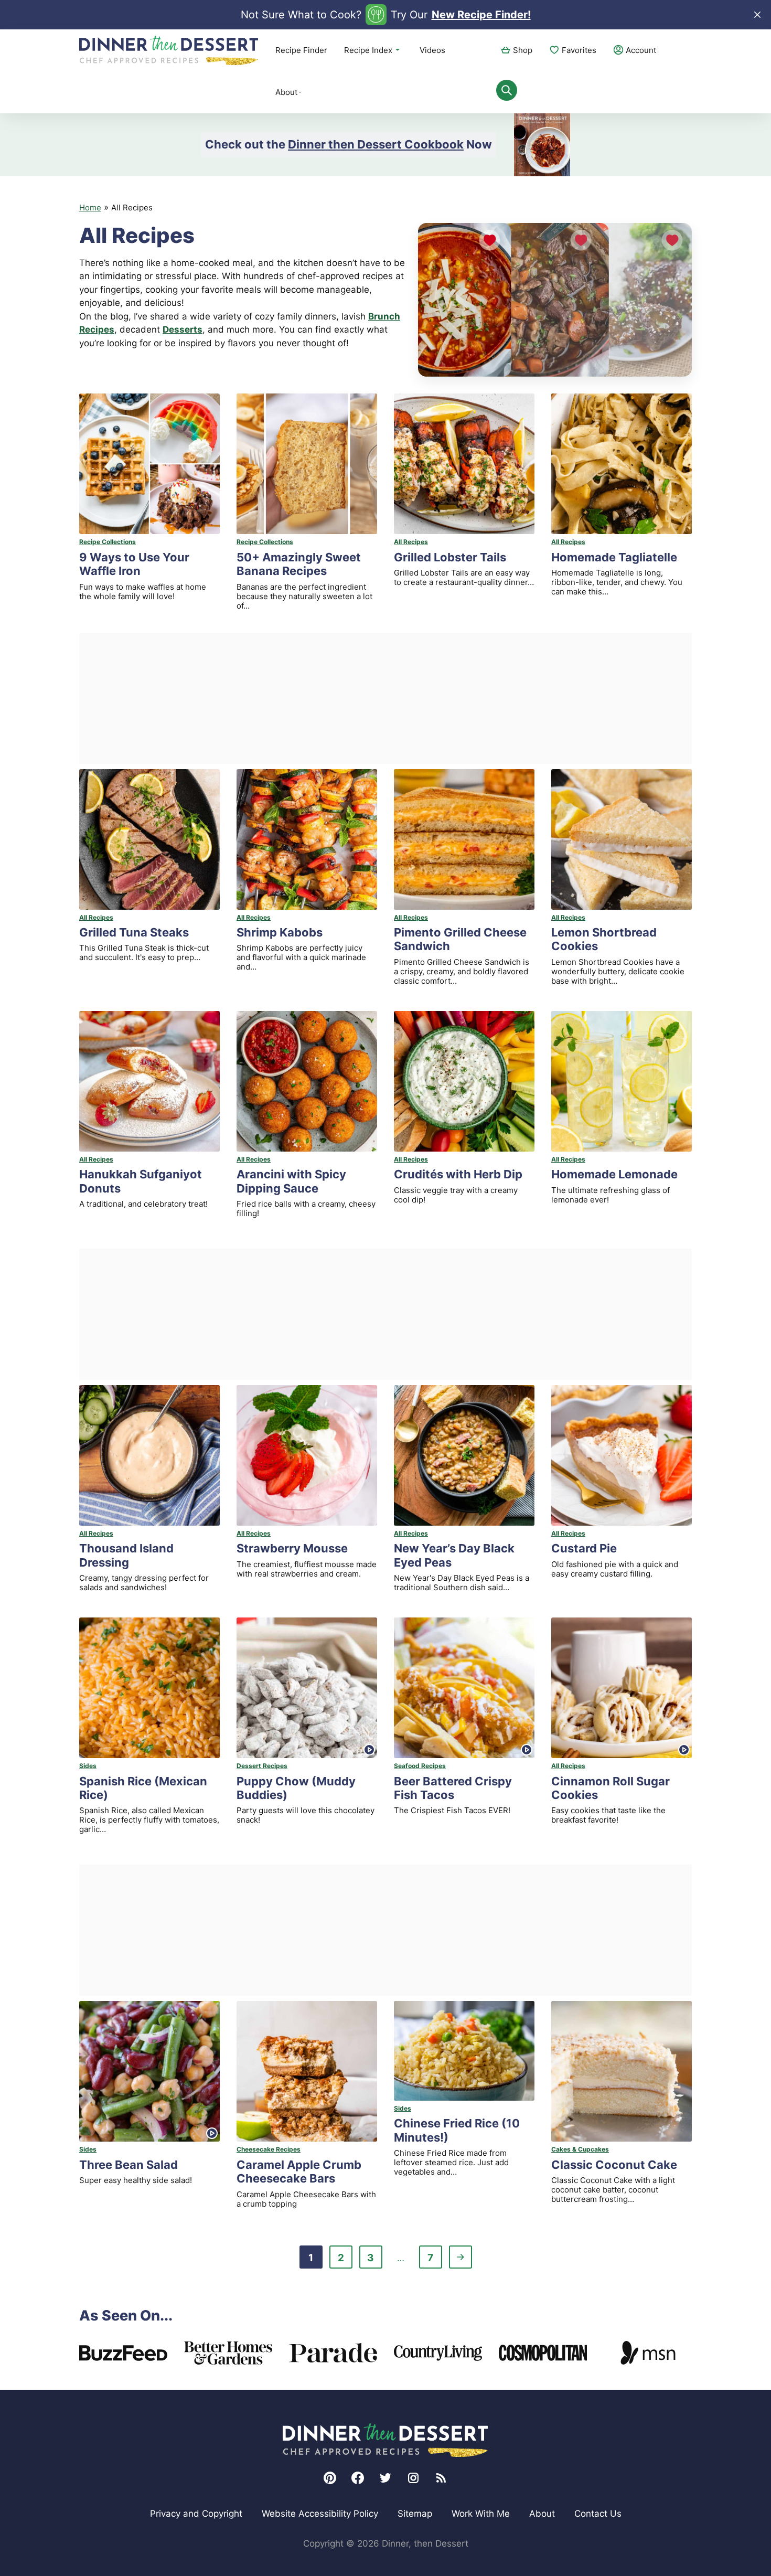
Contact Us (598, 2514)
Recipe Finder (301, 50)
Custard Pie (584, 1548)
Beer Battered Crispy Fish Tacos (453, 1788)
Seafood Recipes (420, 1766)
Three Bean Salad (128, 2165)
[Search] (507, 90)
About (286, 92)
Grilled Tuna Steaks (134, 932)
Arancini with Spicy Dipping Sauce (291, 1181)
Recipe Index (368, 50)
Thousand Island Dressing (126, 1555)
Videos (432, 50)
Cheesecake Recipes (269, 2149)
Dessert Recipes (262, 1766)
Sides (88, 1766)
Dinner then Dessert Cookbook (376, 144)
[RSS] (441, 2478)
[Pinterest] (330, 2478)
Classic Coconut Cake (614, 2165)
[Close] (757, 15)
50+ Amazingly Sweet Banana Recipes (299, 564)
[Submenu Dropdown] (300, 92)
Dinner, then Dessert (169, 50)
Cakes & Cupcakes (580, 2149)
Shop (523, 50)
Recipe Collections (108, 542)
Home (90, 207)
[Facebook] (358, 2478)
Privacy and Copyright (196, 2514)
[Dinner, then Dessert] (385, 2440)
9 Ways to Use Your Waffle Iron (134, 564)
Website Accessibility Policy (320, 2514)
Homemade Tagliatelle (614, 557)
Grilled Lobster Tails (450, 557)
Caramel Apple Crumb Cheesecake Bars (299, 2171)
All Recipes (411, 542)
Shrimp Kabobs (280, 932)
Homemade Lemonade (614, 1174)
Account (641, 50)
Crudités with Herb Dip (458, 1174)
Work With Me (481, 2514)
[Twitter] (385, 2478)
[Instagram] (413, 2478)
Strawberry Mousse (292, 1548)
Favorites (579, 50)
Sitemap (415, 2514)
